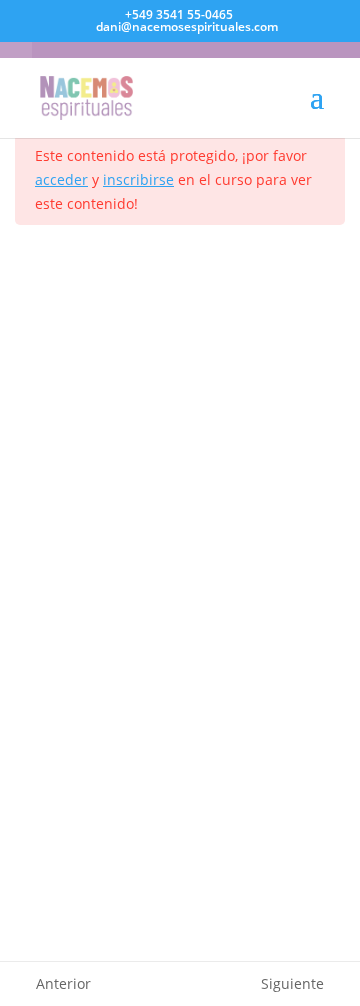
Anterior (63, 983)
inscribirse (138, 179)
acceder (61, 179)
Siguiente (292, 983)
